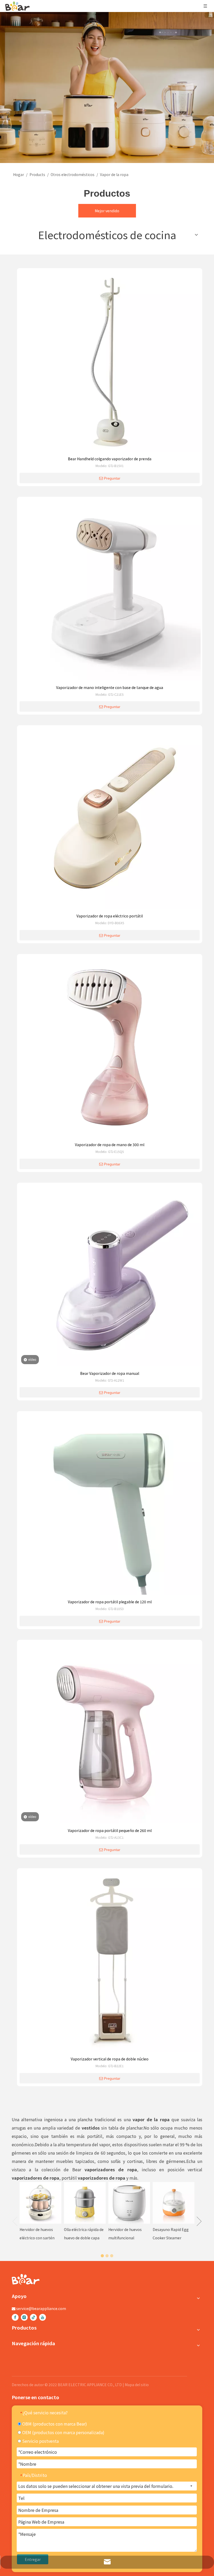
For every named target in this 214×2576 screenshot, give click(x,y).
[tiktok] (33, 2317)
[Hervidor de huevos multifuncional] (129, 2203)
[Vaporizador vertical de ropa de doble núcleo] (110, 1962)
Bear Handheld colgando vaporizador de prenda (110, 459)
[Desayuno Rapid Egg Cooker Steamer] (174, 2203)
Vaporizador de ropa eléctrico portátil (110, 916)
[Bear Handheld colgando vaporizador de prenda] (110, 362)
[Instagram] (24, 2317)
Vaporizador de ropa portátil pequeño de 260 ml (110, 1830)
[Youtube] (43, 2317)
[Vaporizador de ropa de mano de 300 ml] (110, 1048)
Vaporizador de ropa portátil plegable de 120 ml (110, 1602)
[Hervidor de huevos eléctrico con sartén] (40, 2203)
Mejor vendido (107, 211)
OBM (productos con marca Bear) (54, 2424)
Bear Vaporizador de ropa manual (110, 1373)
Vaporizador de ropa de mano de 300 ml (110, 1145)
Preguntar (112, 478)
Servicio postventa (40, 2441)
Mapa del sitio (137, 2385)
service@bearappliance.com (41, 2308)
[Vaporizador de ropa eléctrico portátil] (110, 819)
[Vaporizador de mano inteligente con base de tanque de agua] (110, 591)
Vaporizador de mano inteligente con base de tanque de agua (110, 687)
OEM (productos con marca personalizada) (63, 2432)
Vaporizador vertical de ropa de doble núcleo (110, 2059)
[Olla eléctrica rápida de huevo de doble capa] (85, 2203)
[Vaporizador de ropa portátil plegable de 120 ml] (110, 1505)
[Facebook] (15, 2317)
